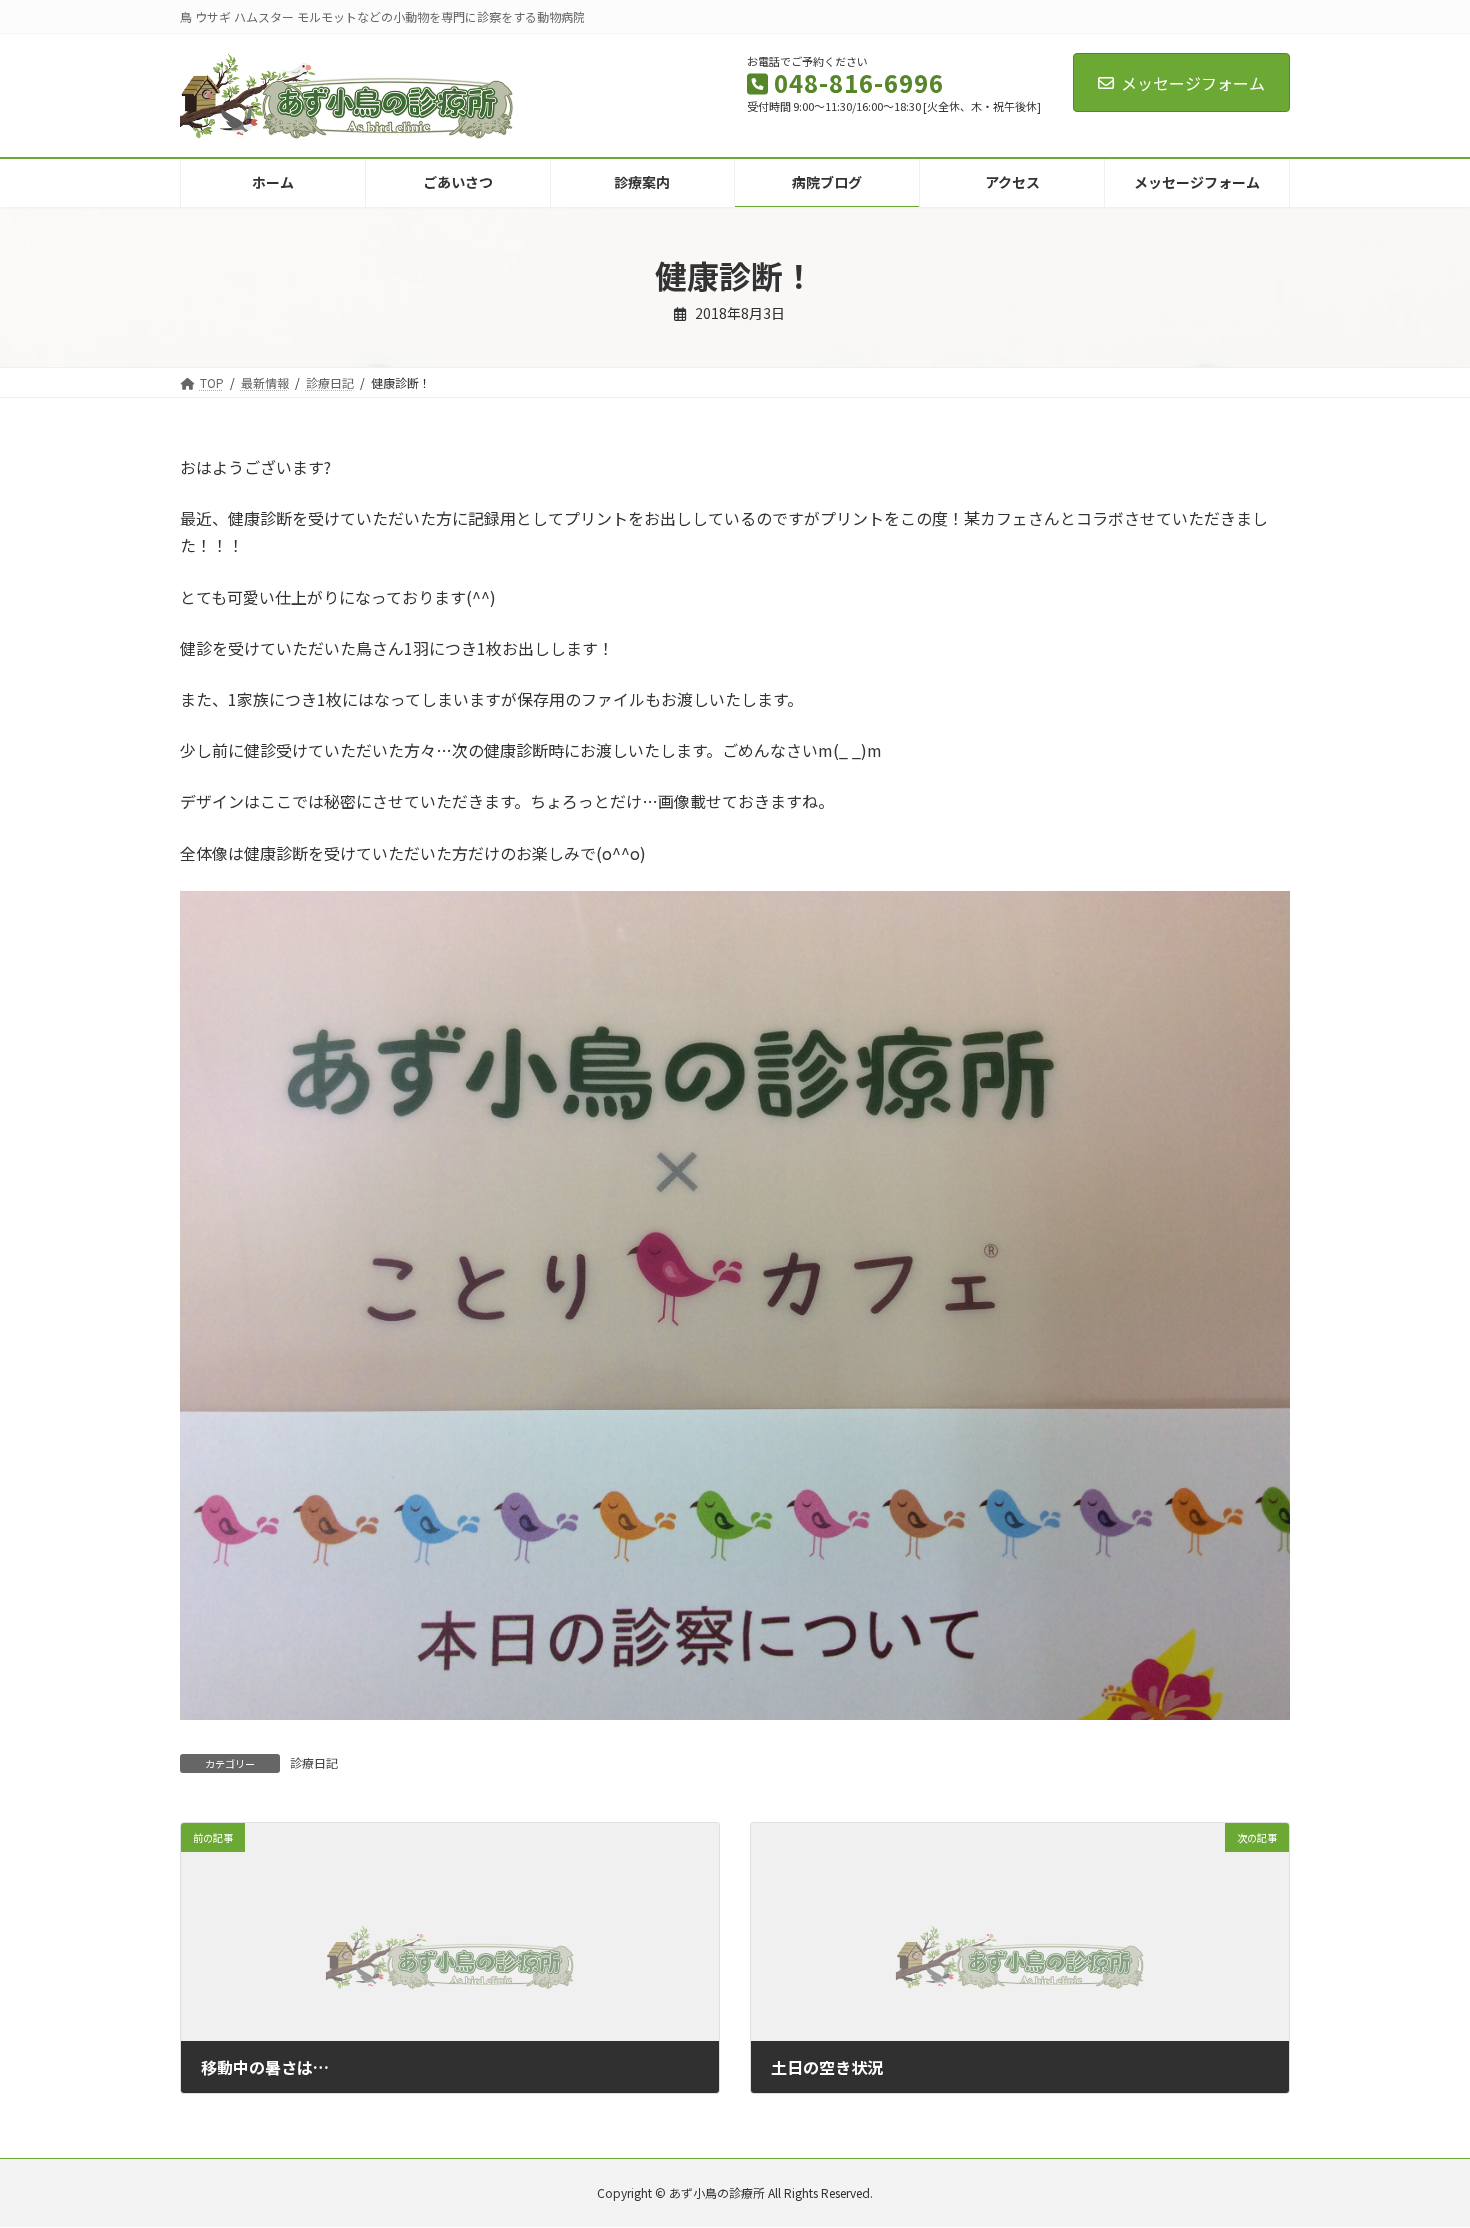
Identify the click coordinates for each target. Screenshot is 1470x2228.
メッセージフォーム (1193, 83)
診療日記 (314, 1762)
